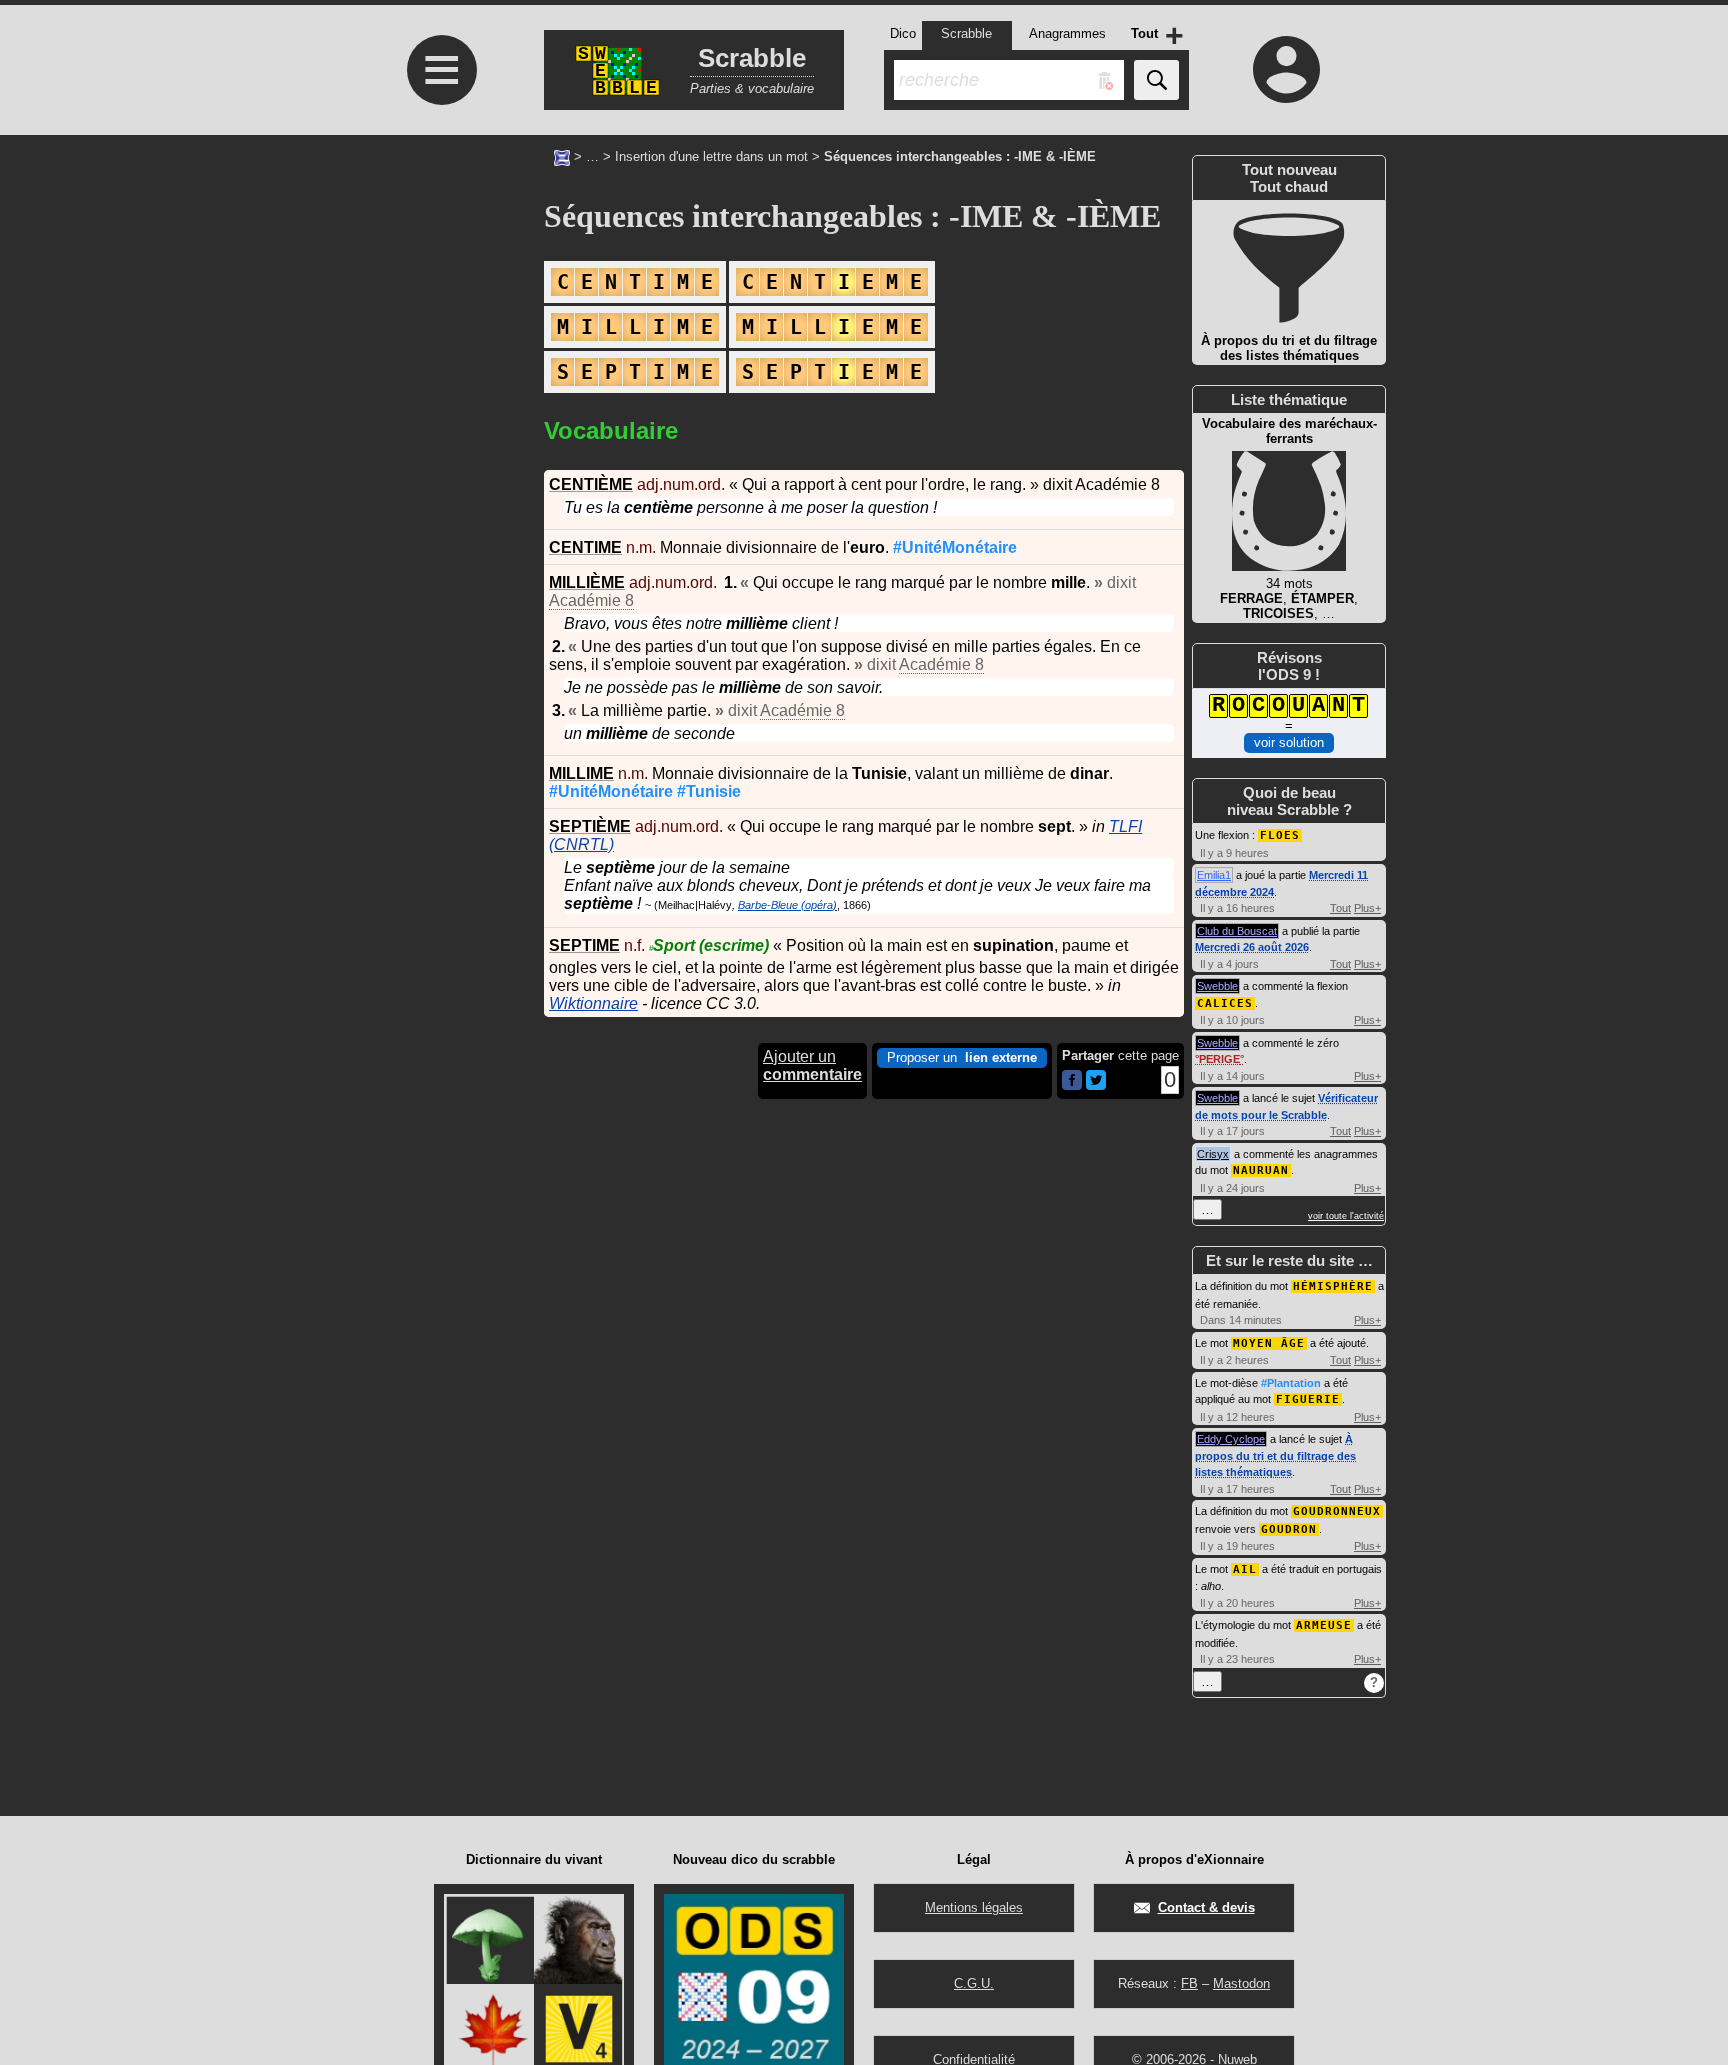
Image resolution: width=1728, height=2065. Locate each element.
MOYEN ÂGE (1269, 1343)
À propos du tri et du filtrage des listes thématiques (1275, 1455)
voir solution (1289, 742)
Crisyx (1213, 1154)
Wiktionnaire (593, 1003)
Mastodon (1241, 1983)
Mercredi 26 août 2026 (1252, 947)
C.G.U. (974, 1983)
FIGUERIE (1308, 1399)
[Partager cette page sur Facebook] (1072, 1081)
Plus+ (1367, 908)
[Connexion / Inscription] (1287, 69)
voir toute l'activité (1346, 1216)
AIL (1245, 1569)
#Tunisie (709, 791)
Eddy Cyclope (1231, 1439)
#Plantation (1291, 1383)
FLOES (1280, 835)
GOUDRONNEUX (1337, 1511)
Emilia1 (1214, 875)
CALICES (1225, 1003)
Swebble (1217, 986)
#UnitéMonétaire (955, 547)
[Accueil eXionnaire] (562, 156)
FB (1189, 1983)
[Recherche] (1156, 80)
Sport (709, 945)
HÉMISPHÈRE (1333, 1286)
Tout (1340, 908)
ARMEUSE (1324, 1625)
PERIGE (1219, 1059)
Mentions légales (974, 1907)
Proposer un (962, 1057)
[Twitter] (1096, 1085)
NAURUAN (1261, 1170)
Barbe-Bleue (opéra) (787, 905)
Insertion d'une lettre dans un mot (711, 156)
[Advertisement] (439, 501)
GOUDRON (1289, 1529)
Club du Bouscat (1237, 931)
